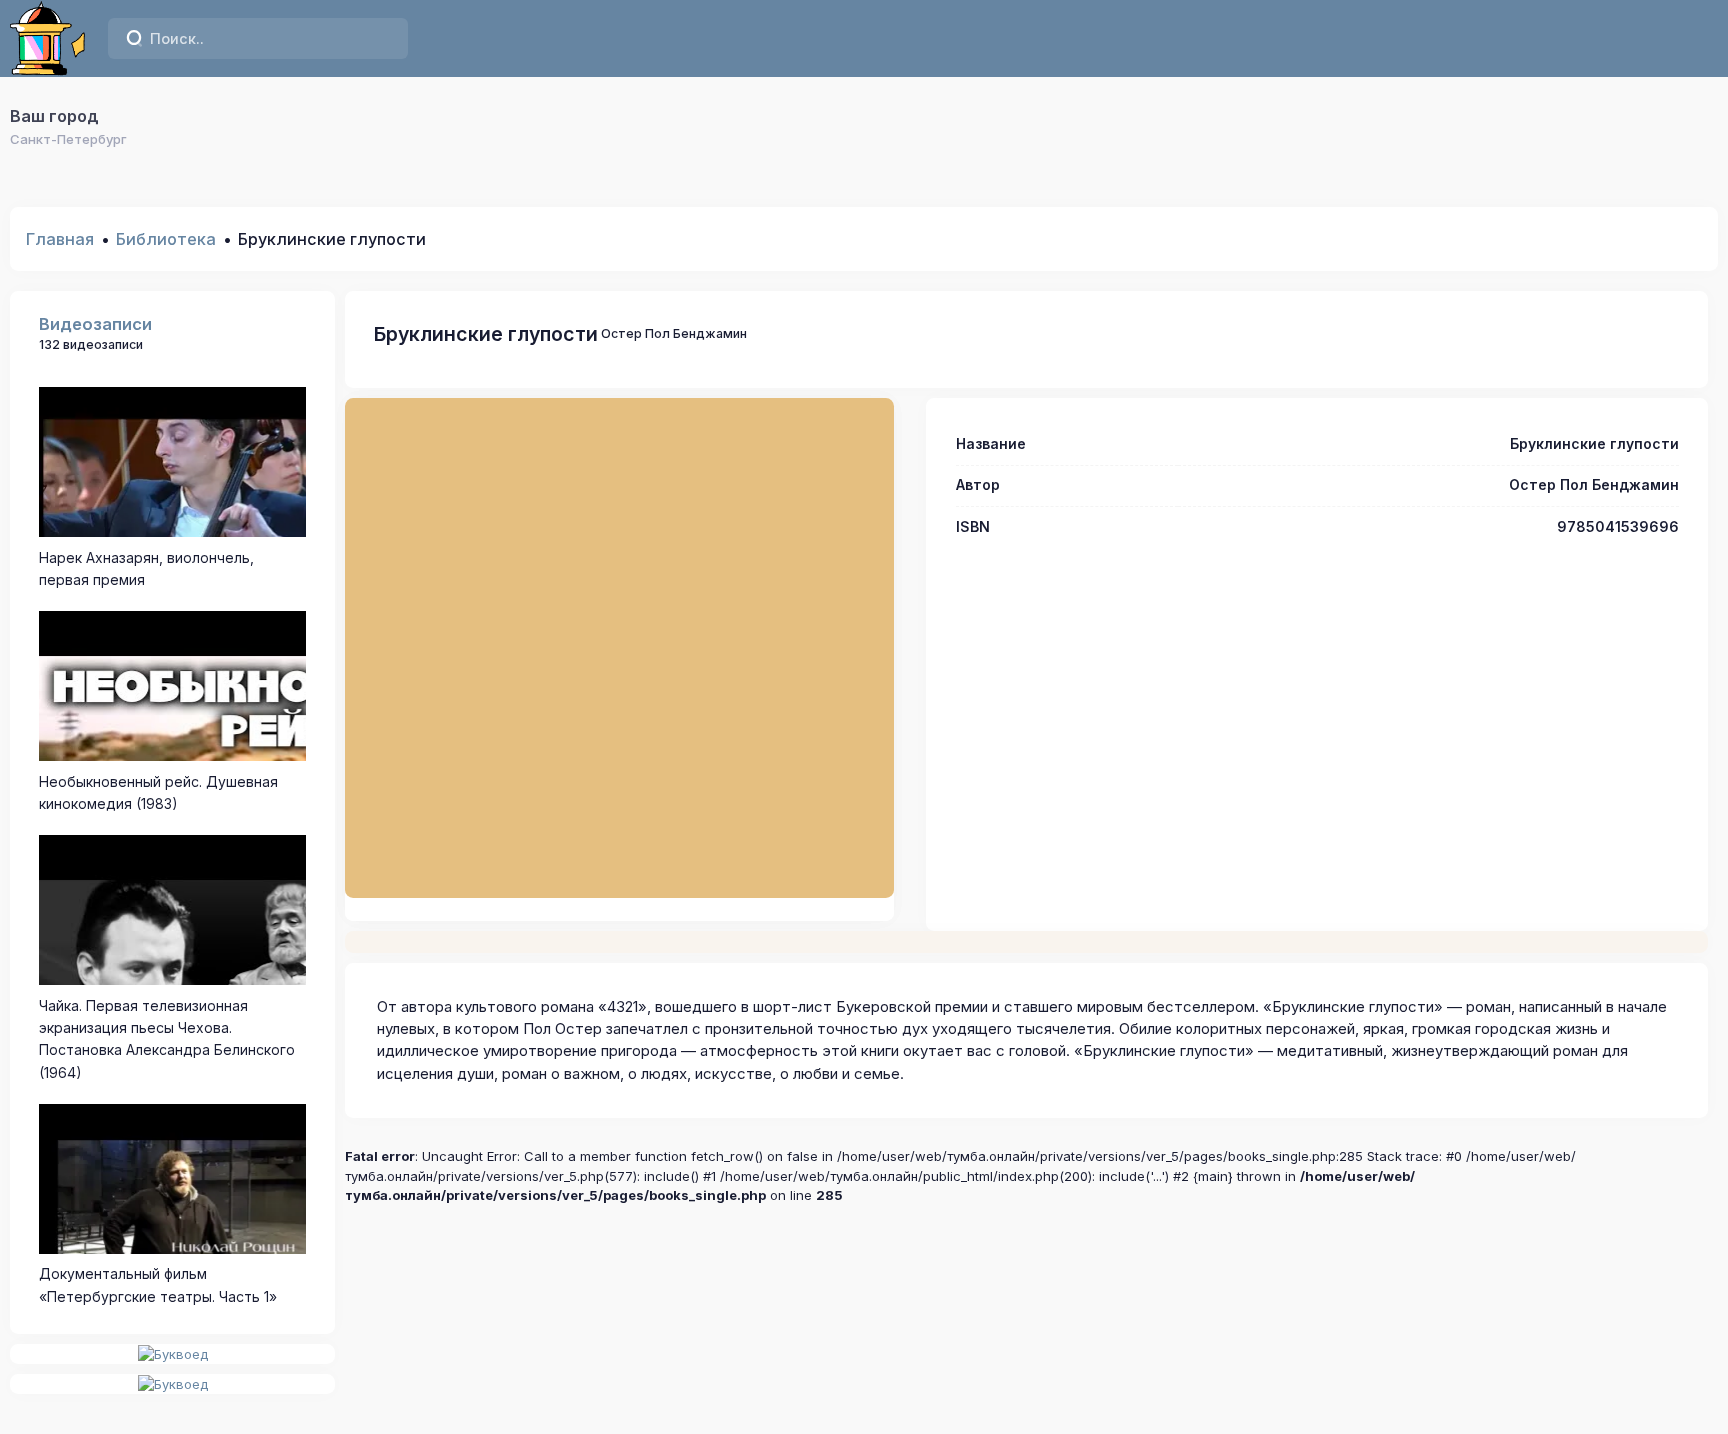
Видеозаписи (95, 324)
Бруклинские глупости (486, 334)
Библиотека (166, 239)
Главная (60, 239)
